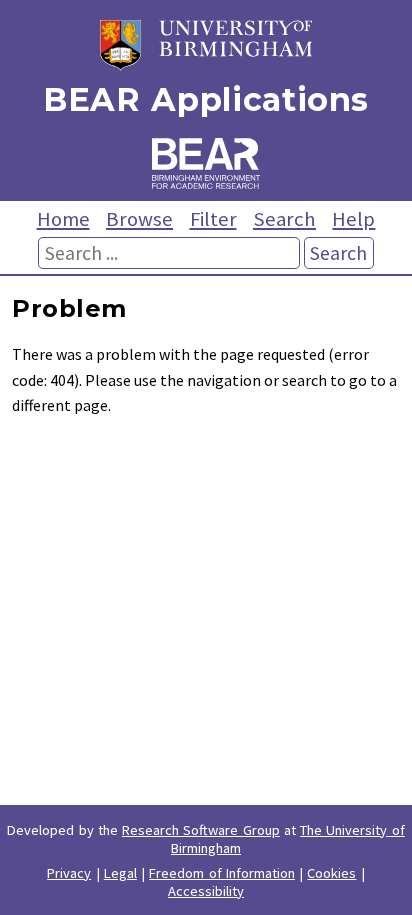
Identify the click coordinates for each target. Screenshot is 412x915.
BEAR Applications (206, 99)
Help (353, 219)
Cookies (331, 873)
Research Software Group (201, 830)
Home (63, 219)
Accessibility (206, 891)
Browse (139, 219)
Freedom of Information (222, 873)
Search (284, 219)
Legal (120, 873)
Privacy (69, 873)
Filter (213, 219)
